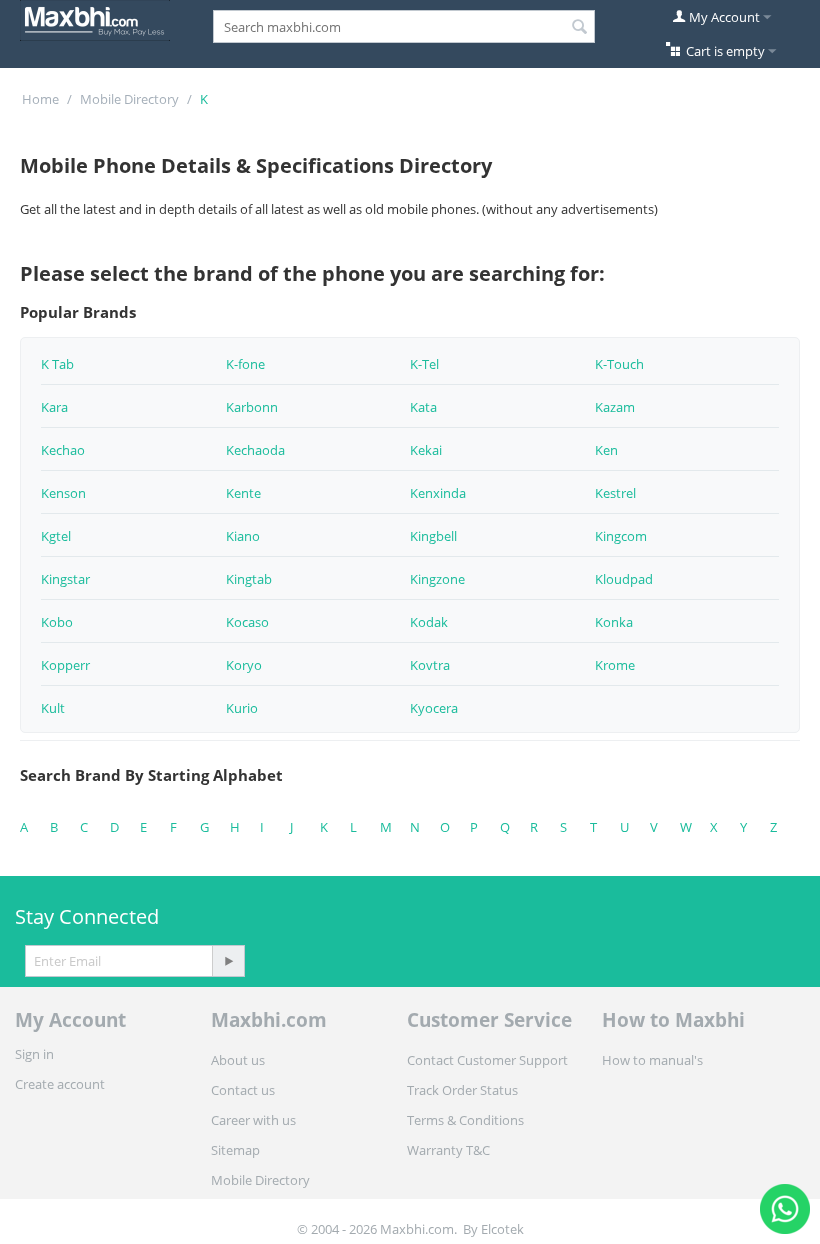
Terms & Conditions (465, 1120)
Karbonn (252, 407)
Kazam (615, 407)
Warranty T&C (448, 1150)
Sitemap (235, 1150)
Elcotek (502, 1229)
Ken (606, 450)
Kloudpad (624, 579)
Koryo (244, 665)
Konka (614, 622)
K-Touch (619, 364)
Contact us (243, 1090)
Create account (60, 1084)
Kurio (242, 708)
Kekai (426, 450)
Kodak (429, 622)
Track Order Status (462, 1090)
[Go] (228, 961)
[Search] (580, 28)
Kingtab (249, 579)
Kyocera (434, 708)
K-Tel (424, 364)
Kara (54, 407)
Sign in (34, 1054)
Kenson (63, 493)
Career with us (253, 1120)
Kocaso (247, 622)
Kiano (243, 536)
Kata (423, 407)
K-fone (245, 364)
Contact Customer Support (487, 1060)
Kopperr (65, 665)
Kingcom (621, 536)
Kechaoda (255, 450)
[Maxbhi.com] (95, 19)
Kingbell (433, 536)
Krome (615, 665)
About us (238, 1060)
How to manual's (652, 1060)
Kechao (63, 450)
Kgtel (56, 536)
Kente (243, 493)
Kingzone (437, 579)
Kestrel (615, 493)
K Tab (57, 364)
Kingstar (65, 579)
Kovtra (430, 665)
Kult (53, 708)
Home (40, 99)
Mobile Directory (129, 99)
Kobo (57, 622)
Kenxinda (438, 493)
